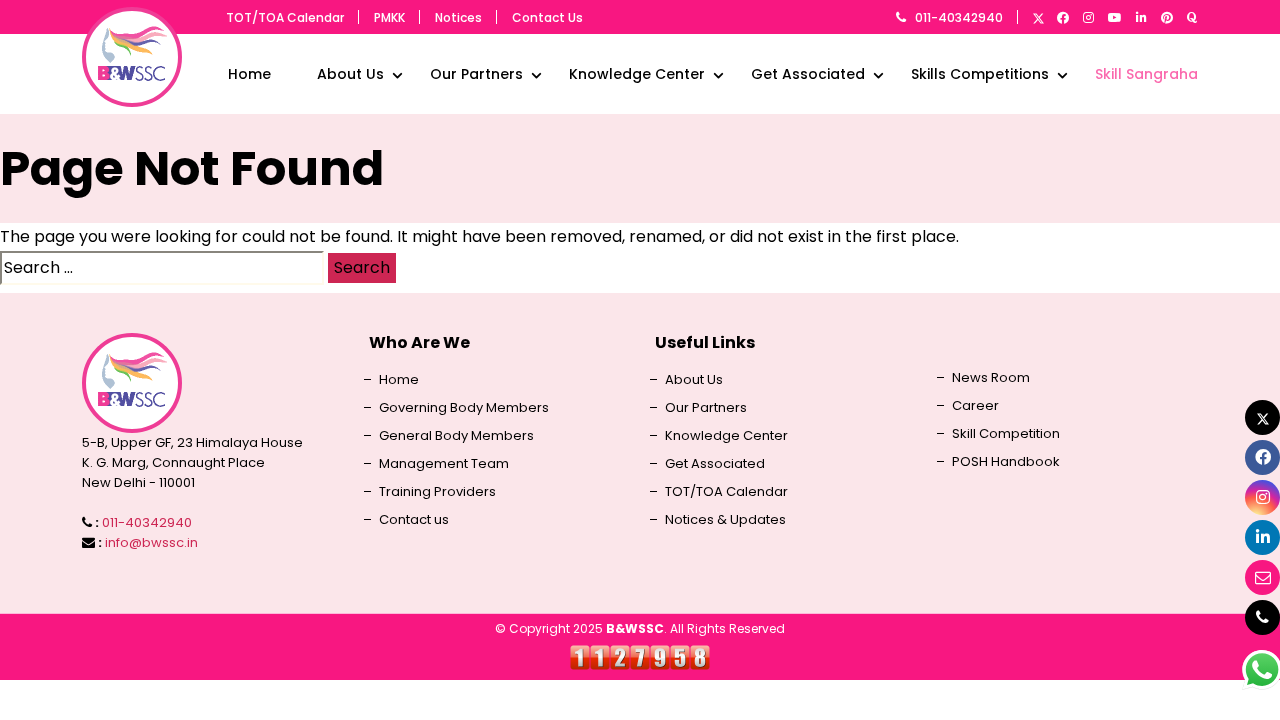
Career (975, 406)
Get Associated (808, 74)
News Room (991, 378)
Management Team (444, 464)
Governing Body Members (464, 408)
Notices (458, 17)
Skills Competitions (980, 74)
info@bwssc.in (151, 542)
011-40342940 (959, 17)
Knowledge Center (637, 74)
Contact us (414, 520)
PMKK (389, 17)
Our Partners (476, 74)
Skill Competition (1006, 434)
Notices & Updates (725, 520)
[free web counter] (640, 656)
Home (249, 74)
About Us (350, 74)
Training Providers (437, 492)
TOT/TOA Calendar (285, 17)
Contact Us (547, 17)
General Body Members (456, 436)
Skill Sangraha (1146, 74)
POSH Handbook (1006, 462)
